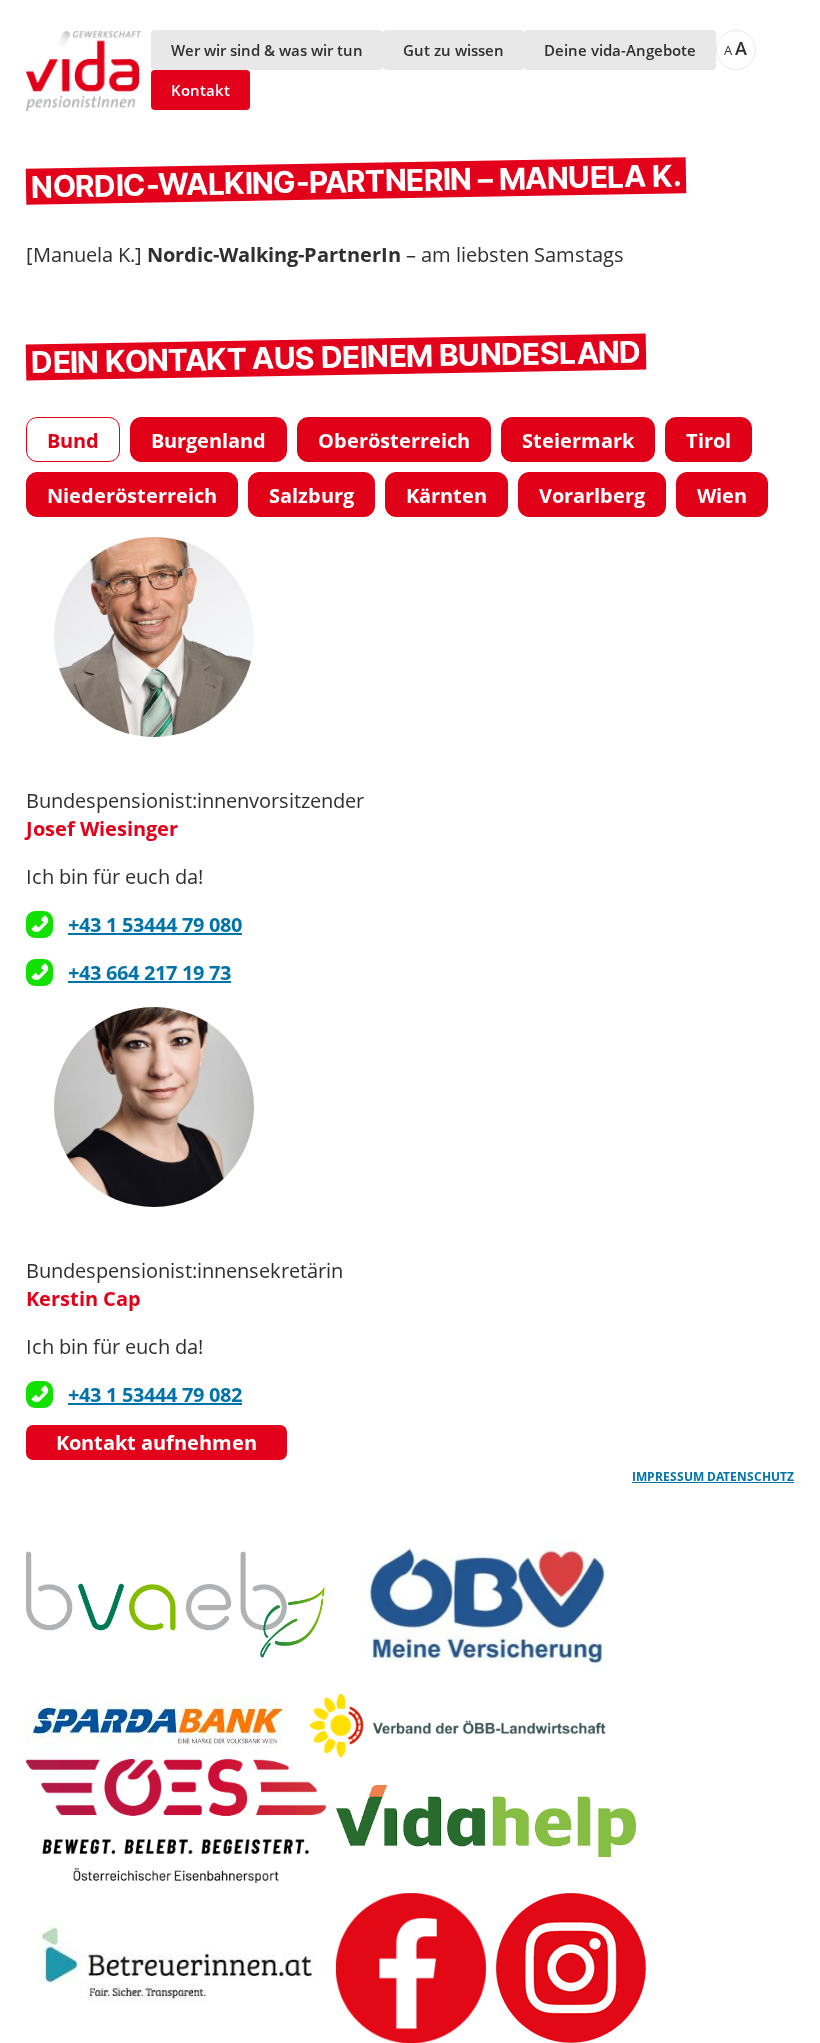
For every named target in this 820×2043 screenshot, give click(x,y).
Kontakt (200, 90)
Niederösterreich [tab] (132, 495)
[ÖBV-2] (486, 1604)
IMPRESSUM (669, 1476)
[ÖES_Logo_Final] (176, 1821)
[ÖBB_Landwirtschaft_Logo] (458, 1724)
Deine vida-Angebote (620, 50)
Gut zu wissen (453, 50)
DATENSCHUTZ (750, 1476)
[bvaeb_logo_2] (176, 1604)
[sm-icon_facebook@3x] (411, 1968)
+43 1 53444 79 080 (155, 924)
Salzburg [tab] (311, 495)
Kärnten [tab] (446, 495)
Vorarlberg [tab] (592, 495)
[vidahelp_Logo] (486, 1821)
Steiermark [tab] (578, 440)
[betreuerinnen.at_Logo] (176, 1967)
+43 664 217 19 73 (149, 972)
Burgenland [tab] (208, 440)
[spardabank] (162, 1725)
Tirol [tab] (708, 440)
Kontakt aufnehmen (156, 1442)
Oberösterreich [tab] (394, 440)
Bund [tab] (73, 440)
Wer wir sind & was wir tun (267, 50)
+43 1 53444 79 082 (155, 1394)
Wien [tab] (722, 495)
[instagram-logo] (571, 1968)
